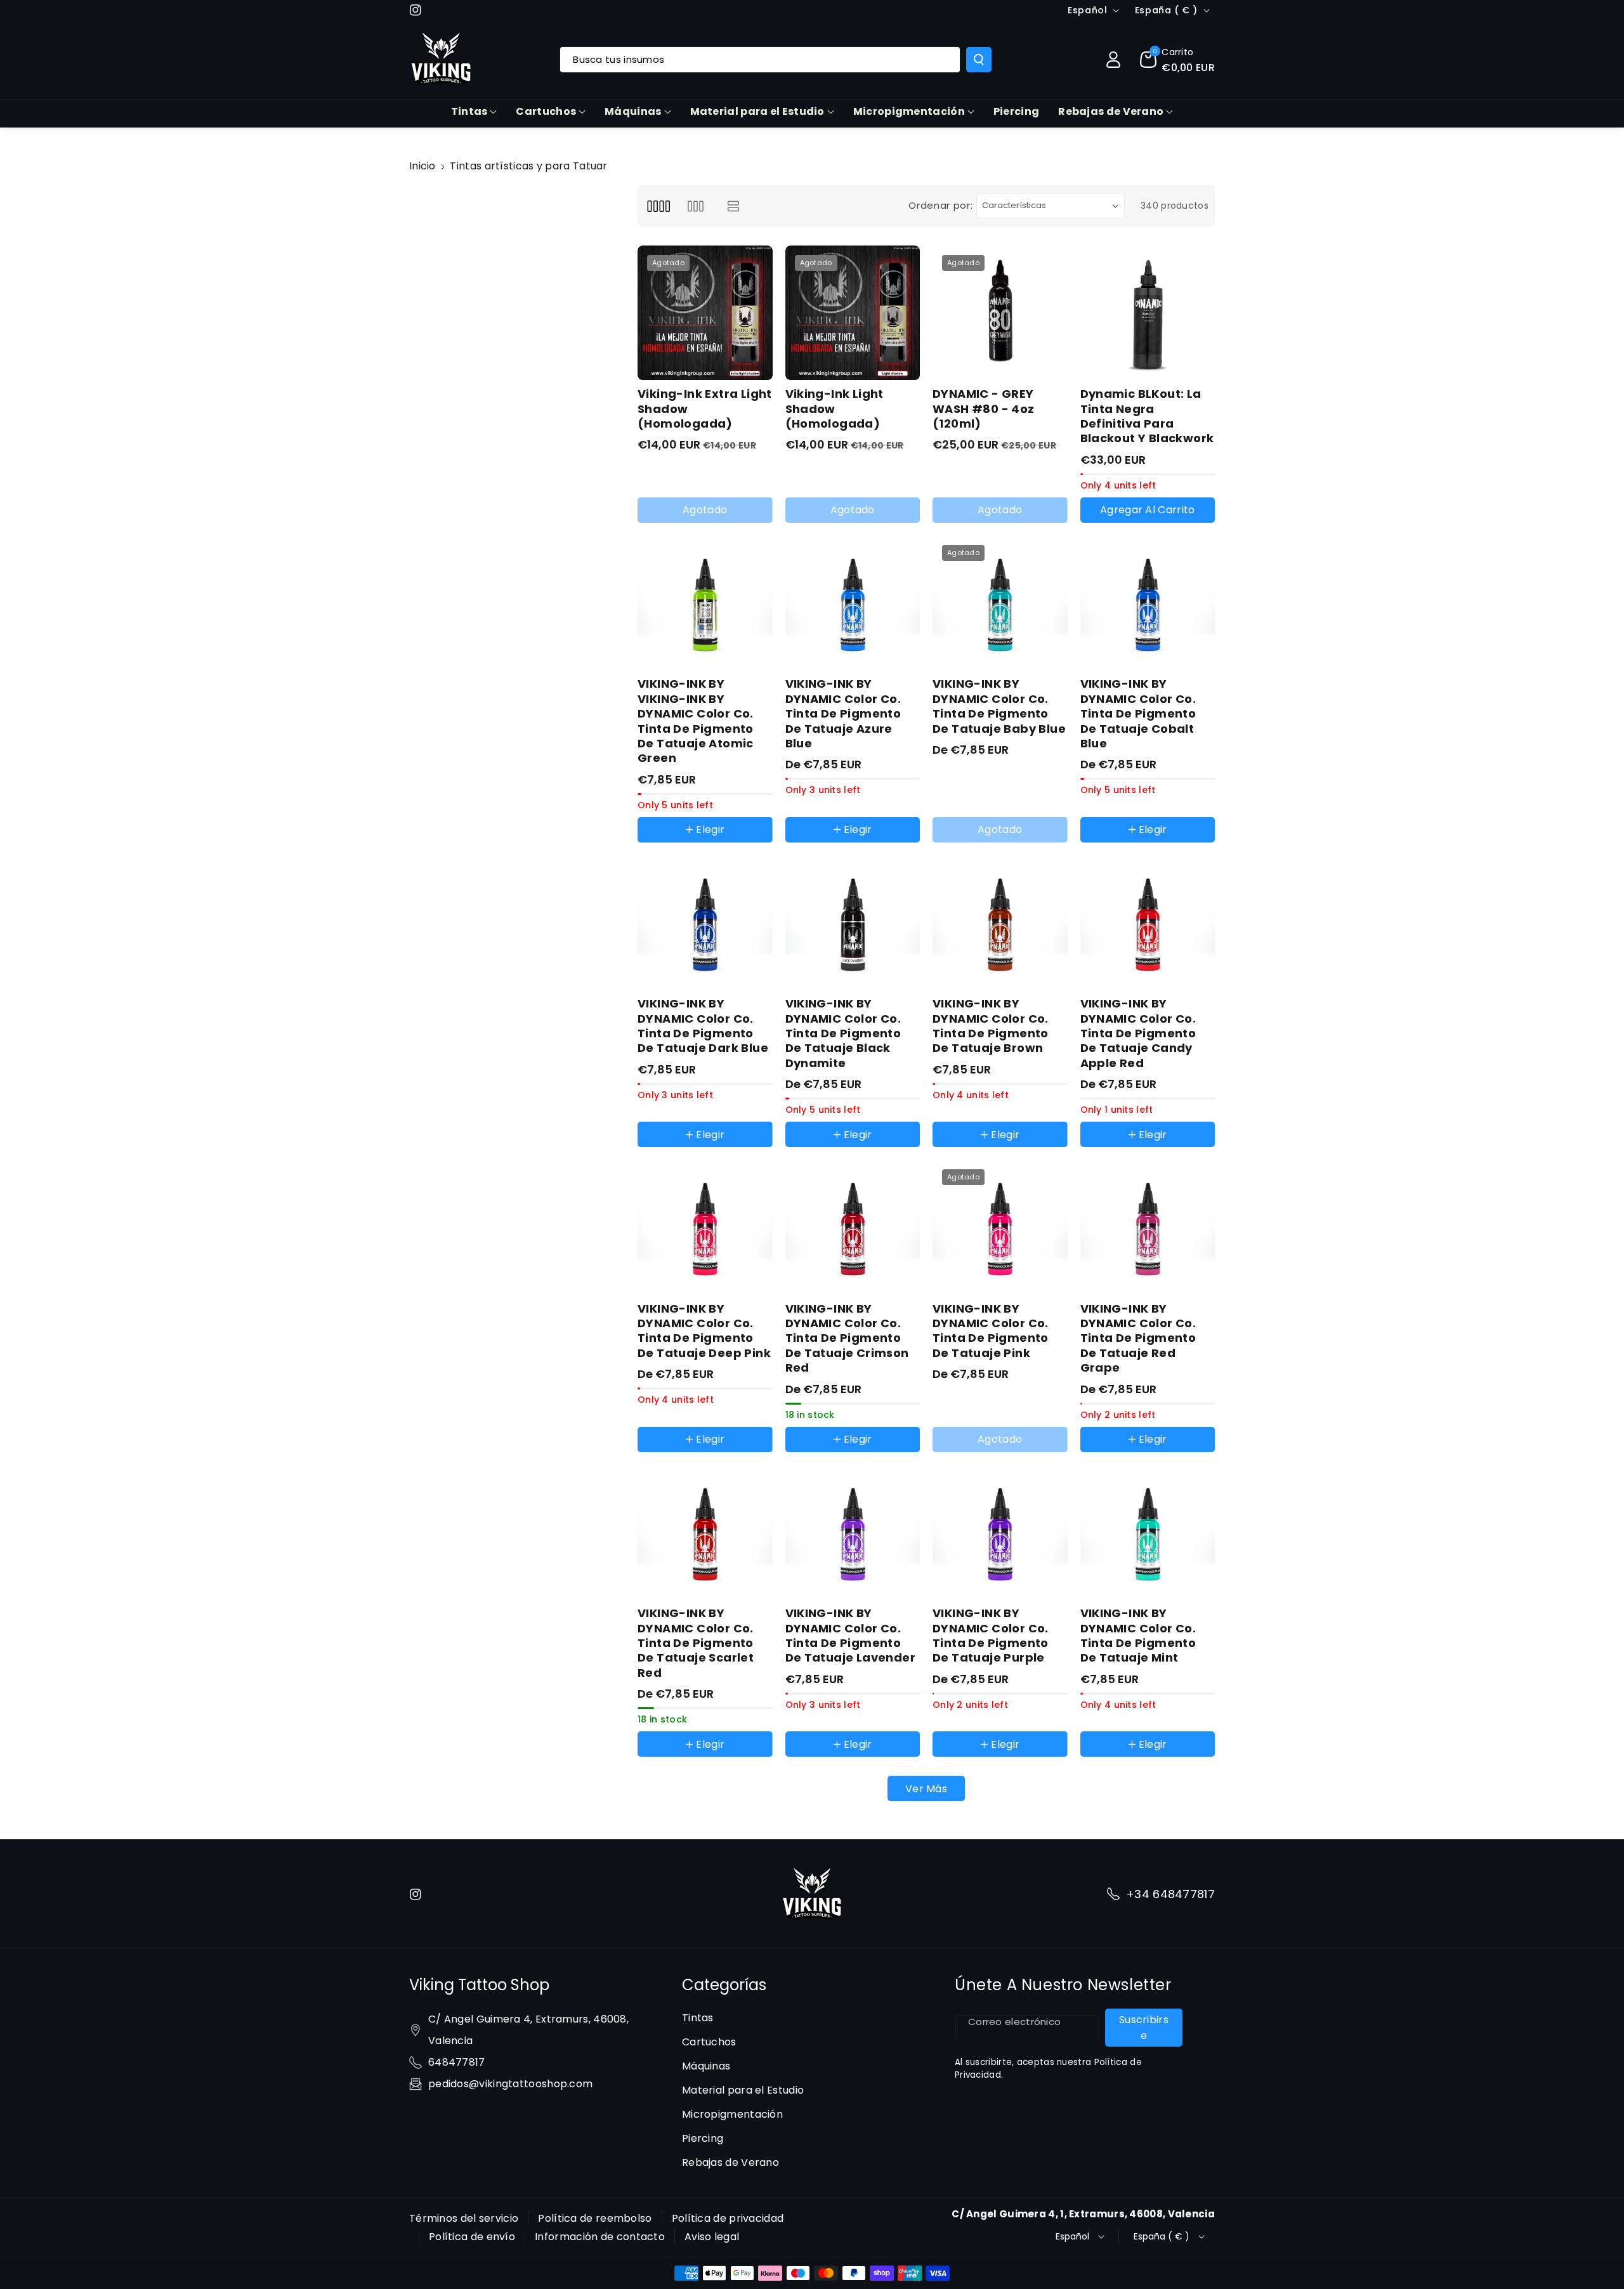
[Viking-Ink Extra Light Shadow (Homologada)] (705, 313)
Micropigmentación (909, 111)
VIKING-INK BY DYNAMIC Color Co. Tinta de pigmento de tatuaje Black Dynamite (843, 1033)
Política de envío (472, 2237)
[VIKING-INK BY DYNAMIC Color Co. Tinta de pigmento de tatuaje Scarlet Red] (705, 1532)
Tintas (469, 111)
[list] (734, 206)
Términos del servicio (464, 2218)
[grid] (658, 206)
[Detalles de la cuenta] (1113, 60)
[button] (1177, 60)
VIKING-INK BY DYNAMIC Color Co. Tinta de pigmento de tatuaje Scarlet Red (696, 1643)
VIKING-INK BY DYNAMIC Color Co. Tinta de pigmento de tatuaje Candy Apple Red (1138, 1033)
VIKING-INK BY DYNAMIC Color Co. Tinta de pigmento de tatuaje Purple (991, 1636)
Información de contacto (600, 2237)
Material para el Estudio (757, 111)
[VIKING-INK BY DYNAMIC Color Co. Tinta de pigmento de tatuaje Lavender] (853, 1532)
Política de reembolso (595, 2218)
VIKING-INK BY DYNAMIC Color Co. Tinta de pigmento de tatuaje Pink (991, 1331)
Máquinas (633, 111)
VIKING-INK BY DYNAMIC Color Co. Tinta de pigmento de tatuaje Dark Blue (703, 1026)
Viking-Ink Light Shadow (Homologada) (835, 409)
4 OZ (896, 1150)
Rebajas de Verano (1111, 111)
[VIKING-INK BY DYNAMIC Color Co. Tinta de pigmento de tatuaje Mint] (1148, 1532)
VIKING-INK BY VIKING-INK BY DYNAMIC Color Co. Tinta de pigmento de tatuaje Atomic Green (696, 721)
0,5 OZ (851, 1150)
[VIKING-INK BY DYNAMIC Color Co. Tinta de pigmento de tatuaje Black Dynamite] (853, 923)
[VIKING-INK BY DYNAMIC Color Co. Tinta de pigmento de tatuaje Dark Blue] (705, 923)
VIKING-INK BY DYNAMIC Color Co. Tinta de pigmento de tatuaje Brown (991, 1026)
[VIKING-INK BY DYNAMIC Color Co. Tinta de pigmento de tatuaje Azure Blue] (853, 603)
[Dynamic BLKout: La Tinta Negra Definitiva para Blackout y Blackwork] (1148, 313)
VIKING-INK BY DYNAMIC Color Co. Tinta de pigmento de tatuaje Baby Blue (999, 706)
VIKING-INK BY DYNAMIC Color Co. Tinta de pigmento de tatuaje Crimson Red (847, 1338)
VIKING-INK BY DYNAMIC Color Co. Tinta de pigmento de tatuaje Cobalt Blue (1138, 713)
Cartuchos (546, 111)
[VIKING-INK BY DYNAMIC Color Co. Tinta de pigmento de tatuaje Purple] (1000, 1532)
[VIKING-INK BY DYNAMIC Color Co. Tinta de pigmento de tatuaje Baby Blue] (1000, 603)
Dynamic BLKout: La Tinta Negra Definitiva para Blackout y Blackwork (1147, 416)
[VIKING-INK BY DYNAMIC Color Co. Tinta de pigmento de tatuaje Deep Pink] (705, 1227)
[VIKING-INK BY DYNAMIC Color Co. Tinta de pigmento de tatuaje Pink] (1000, 1227)
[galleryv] (696, 206)
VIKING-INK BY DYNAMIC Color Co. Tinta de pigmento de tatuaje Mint (1138, 1636)
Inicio (422, 166)
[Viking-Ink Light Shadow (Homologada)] (853, 313)
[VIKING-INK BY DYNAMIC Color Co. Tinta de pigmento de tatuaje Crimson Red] (853, 1227)
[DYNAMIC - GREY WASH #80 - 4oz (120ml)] (1000, 313)
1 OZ (808, 1150)
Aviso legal (712, 2237)
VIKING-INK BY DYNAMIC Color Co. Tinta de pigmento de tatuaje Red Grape (1138, 1338)
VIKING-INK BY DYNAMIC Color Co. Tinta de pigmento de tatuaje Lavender (851, 1636)
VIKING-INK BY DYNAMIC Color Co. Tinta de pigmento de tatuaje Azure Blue (843, 713)
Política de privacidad (728, 2218)
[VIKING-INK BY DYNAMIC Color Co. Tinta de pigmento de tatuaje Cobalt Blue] (1148, 603)
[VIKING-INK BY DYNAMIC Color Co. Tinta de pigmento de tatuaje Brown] (1000, 923)
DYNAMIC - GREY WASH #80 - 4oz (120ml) (984, 409)
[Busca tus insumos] (979, 60)
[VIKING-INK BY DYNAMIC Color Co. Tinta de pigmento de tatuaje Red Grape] (1148, 1227)
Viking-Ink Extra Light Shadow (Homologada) (705, 409)
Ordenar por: (940, 205)
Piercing (703, 2138)
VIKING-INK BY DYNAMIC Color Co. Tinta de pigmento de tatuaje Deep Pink (704, 1331)
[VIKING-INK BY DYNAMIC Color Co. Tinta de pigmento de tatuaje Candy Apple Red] (1148, 923)
